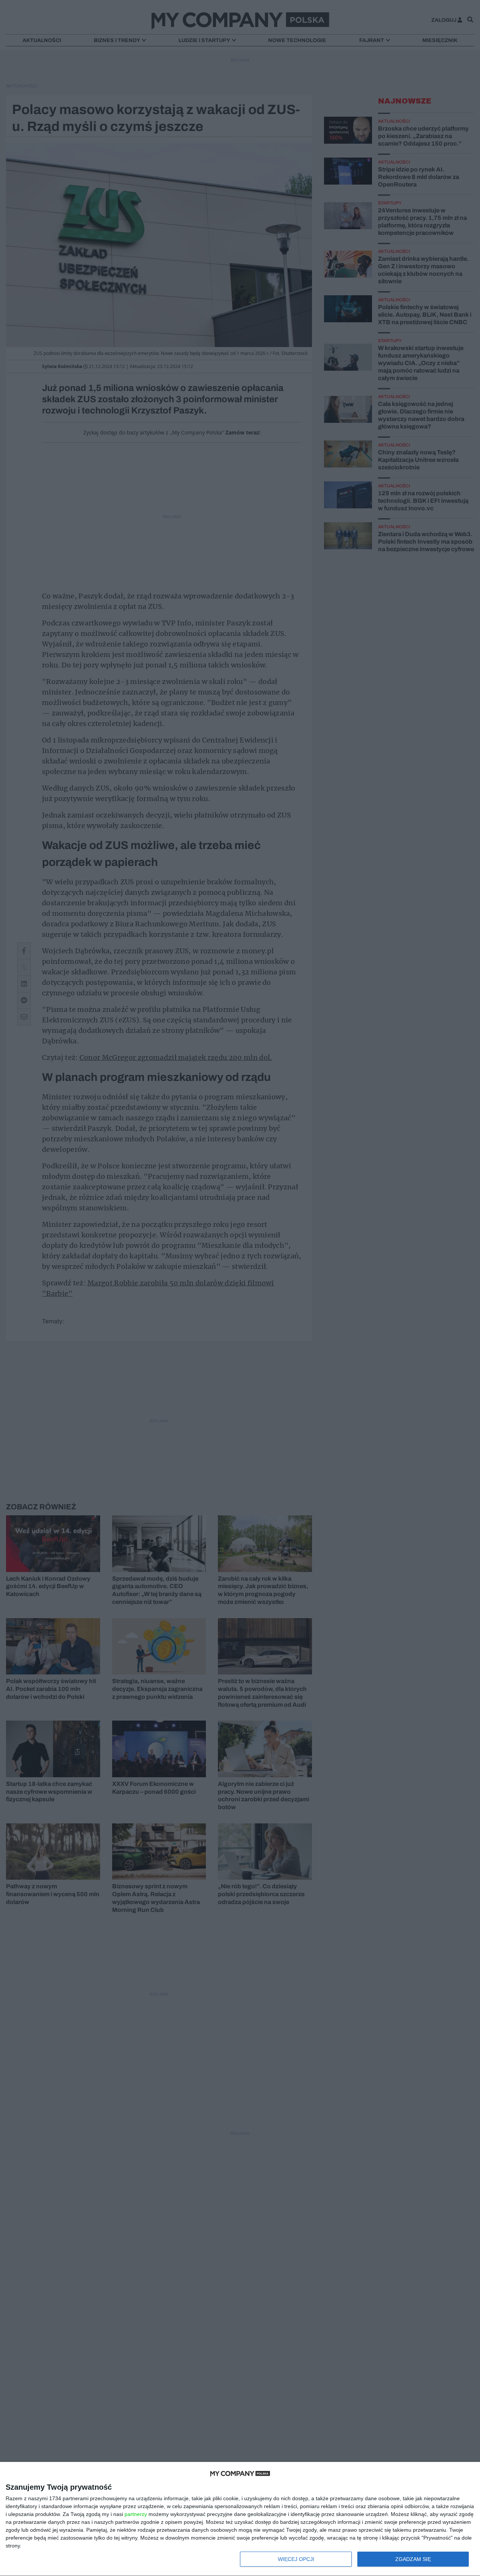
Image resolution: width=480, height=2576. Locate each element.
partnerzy (136, 2514)
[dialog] (240, 2519)
